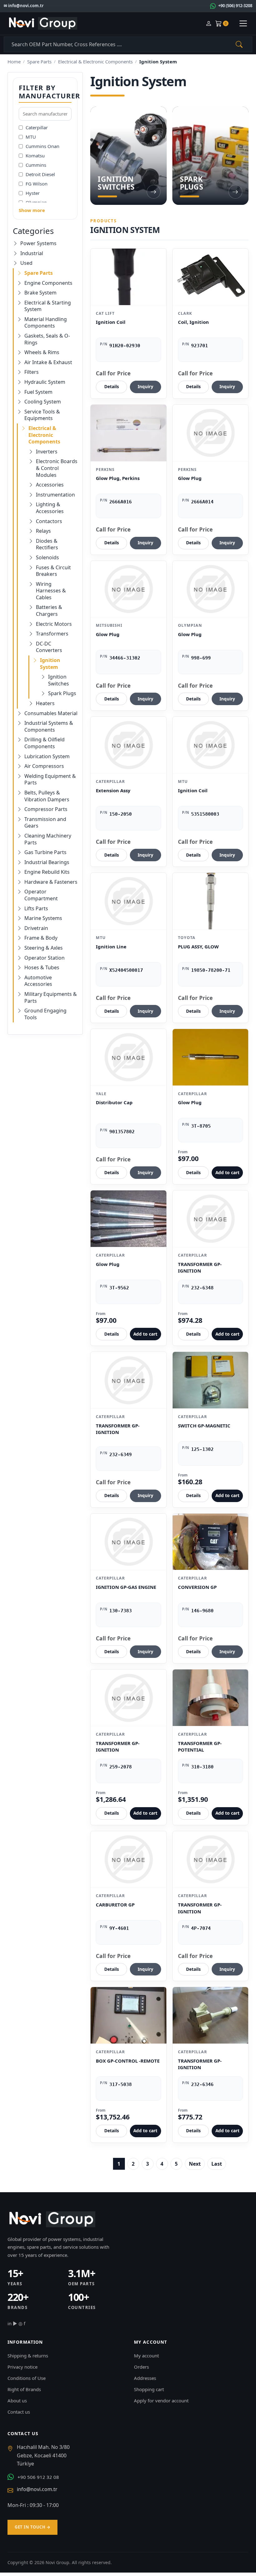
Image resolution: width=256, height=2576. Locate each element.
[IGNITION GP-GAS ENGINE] (128, 1542)
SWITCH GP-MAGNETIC (204, 1426)
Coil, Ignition (193, 322)
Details (112, 386)
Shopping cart (149, 2389)
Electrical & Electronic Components (95, 62)
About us (17, 2400)
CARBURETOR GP (115, 1905)
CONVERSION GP (197, 1587)
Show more (32, 210)
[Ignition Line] (128, 901)
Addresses (145, 2378)
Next (195, 2164)
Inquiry (145, 386)
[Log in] (209, 24)
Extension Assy (113, 790)
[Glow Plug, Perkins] (128, 433)
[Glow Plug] (210, 433)
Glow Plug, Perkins (118, 478)
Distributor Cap (114, 1102)
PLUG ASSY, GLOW (198, 947)
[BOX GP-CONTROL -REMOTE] (128, 2015)
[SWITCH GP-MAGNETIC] (210, 1380)
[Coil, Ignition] (210, 277)
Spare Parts (39, 62)
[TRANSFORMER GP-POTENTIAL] (210, 1698)
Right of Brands (24, 2389)
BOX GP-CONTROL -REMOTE (128, 2061)
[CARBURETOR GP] (128, 1859)
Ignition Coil (111, 322)
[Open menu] (243, 23)
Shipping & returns (28, 2356)
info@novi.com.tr (37, 2489)
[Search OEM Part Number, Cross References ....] (239, 44)
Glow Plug (190, 478)
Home (14, 62)
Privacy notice (22, 2367)
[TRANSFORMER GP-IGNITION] (210, 1219)
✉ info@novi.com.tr (24, 6)
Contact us (19, 2412)
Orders (141, 2367)
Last (217, 2164)
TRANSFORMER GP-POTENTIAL (200, 1747)
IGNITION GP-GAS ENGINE (126, 1587)
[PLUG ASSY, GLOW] (210, 901)
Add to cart (227, 1172)
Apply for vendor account (161, 2400)
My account (146, 2356)
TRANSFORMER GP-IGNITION (200, 1268)
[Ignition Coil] (128, 277)
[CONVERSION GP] (210, 1542)
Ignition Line (111, 947)
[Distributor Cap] (128, 1057)
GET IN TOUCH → (32, 2527)
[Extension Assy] (128, 745)
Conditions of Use (27, 2378)
